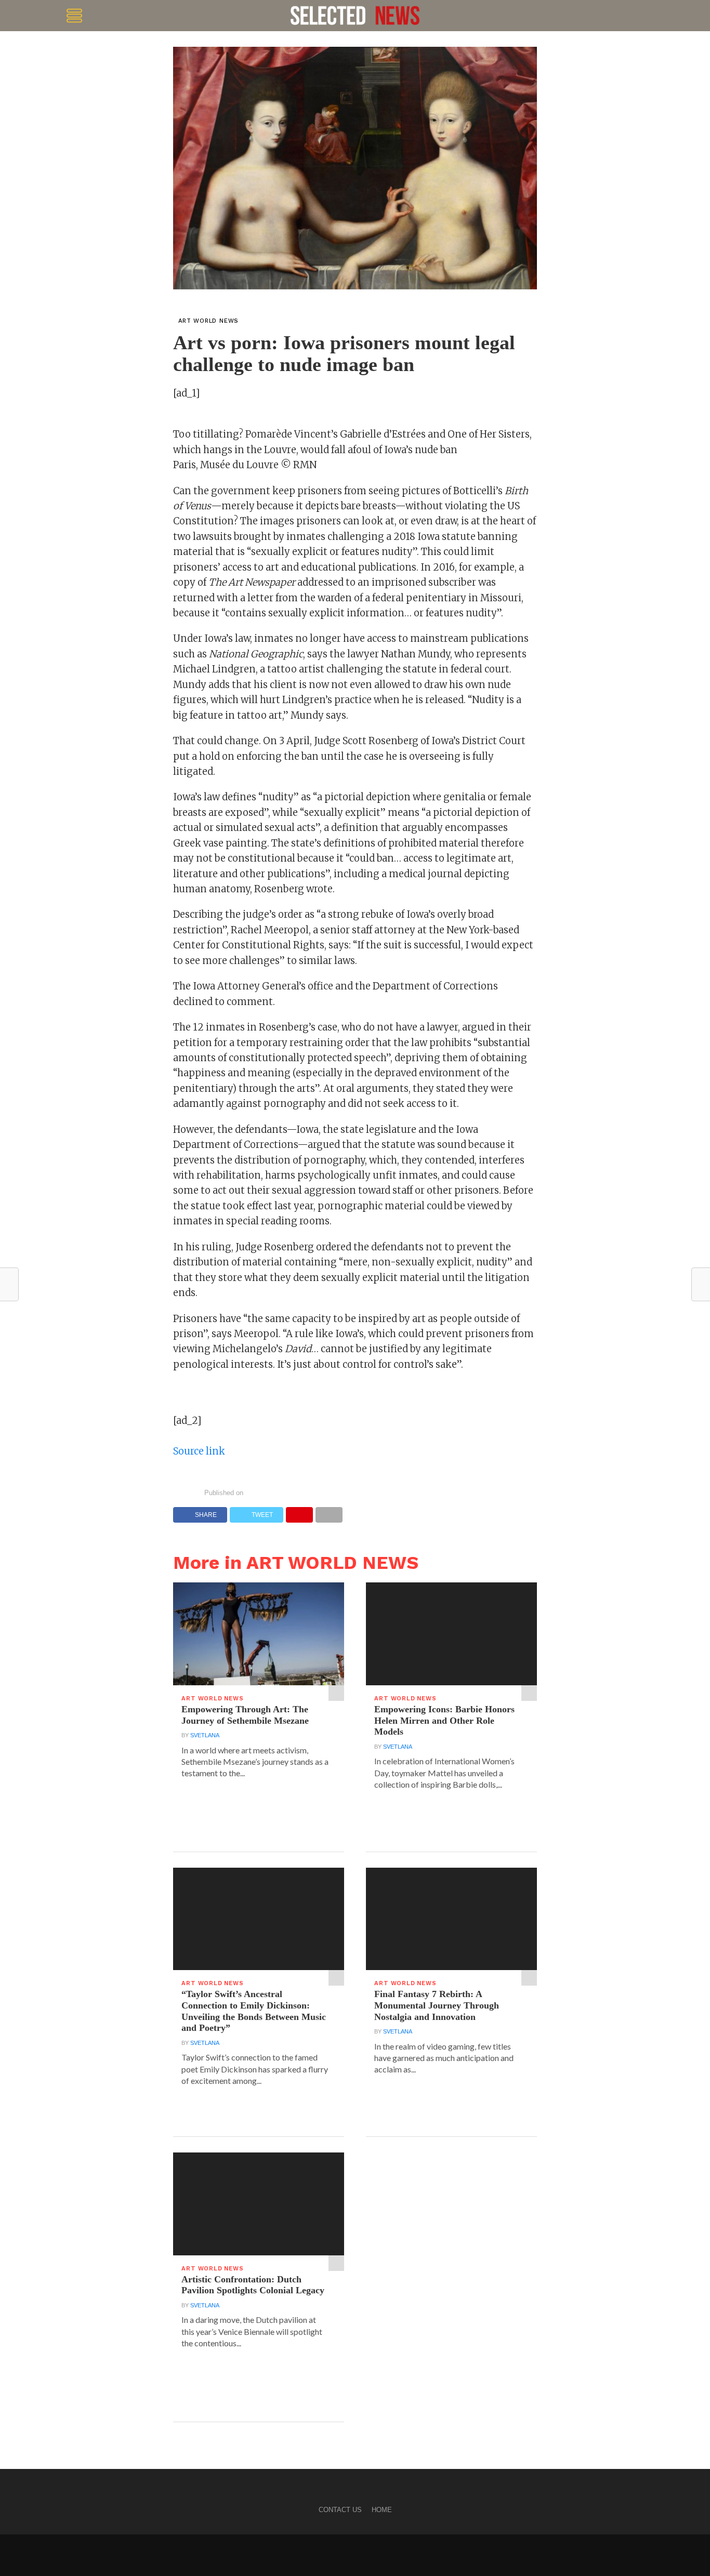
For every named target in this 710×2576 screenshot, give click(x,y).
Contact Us (340, 2510)
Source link (199, 1451)
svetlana (205, 1735)
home (382, 2510)
